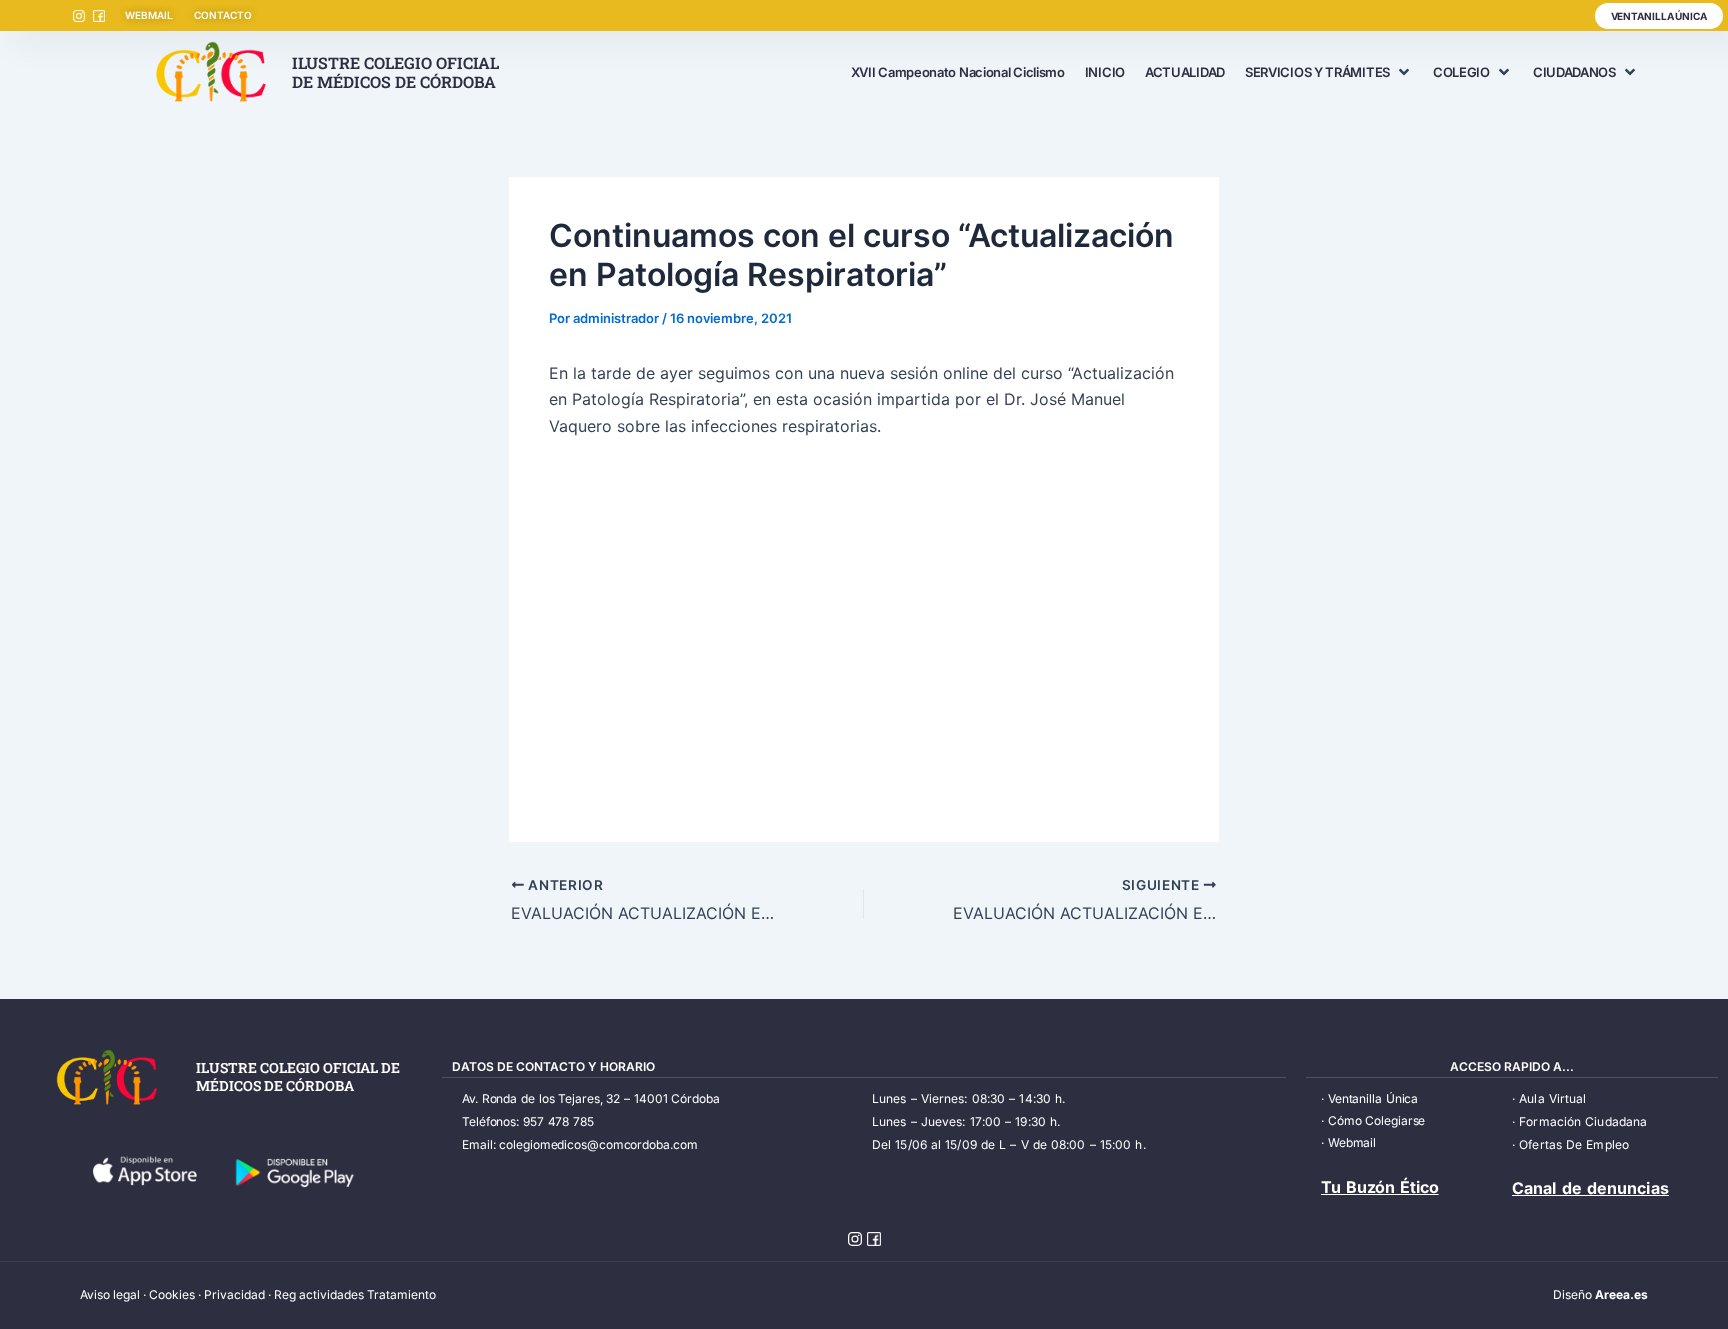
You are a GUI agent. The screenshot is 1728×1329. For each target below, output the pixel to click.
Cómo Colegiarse (1377, 1120)
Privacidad (234, 1294)
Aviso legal (110, 1294)
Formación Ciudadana (1583, 1121)
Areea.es (1621, 1294)
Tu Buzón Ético (1380, 1187)
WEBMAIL (148, 15)
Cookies (172, 1294)
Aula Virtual (1552, 1098)
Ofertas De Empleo (1574, 1144)
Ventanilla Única (1373, 1098)
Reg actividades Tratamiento (355, 1294)
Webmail (1352, 1142)
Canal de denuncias (1590, 1188)
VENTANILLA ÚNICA (1659, 16)
